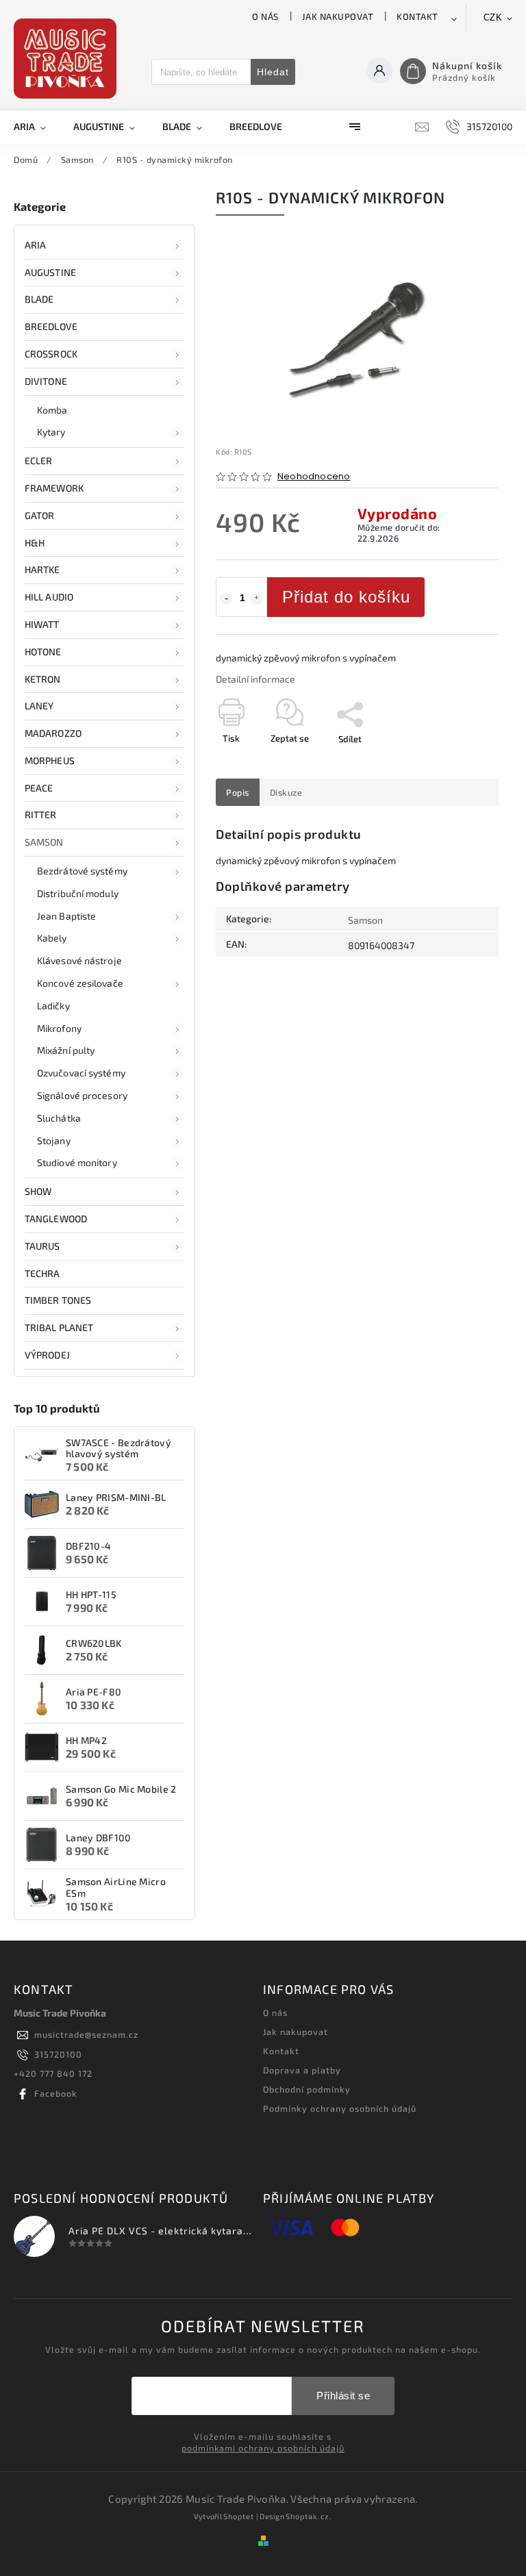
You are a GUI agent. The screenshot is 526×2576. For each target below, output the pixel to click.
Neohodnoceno (314, 477)
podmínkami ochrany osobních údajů (263, 2448)
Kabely (52, 938)
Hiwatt (42, 624)
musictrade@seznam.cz (86, 2034)
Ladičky (53, 1006)
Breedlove (51, 326)
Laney (39, 706)
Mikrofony (59, 1028)
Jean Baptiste (66, 916)
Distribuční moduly (78, 893)
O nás (265, 16)
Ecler (39, 460)
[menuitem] (37, 127)
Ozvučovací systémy (81, 1073)
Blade (39, 299)
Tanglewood (56, 1218)
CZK (493, 17)
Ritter (41, 815)
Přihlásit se (343, 2396)
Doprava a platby (302, 2070)
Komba (52, 410)
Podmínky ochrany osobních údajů (340, 2108)
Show (38, 1191)
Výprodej (47, 1355)
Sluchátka (59, 1118)
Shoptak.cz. (309, 2516)
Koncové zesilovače (80, 983)
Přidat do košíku (346, 597)
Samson (44, 842)
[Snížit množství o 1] (226, 598)
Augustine (50, 272)
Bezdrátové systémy (82, 871)
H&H (35, 543)
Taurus (42, 1246)
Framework (54, 488)
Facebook (56, 2093)
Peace (39, 788)
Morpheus (50, 760)
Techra (42, 1273)
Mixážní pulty (66, 1050)
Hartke (42, 569)
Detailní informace (255, 679)
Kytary (51, 432)
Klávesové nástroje (79, 960)
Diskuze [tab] (286, 792)
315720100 (58, 2054)
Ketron (43, 679)
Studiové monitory (77, 1162)
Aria (35, 245)
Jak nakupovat (338, 16)
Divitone (46, 381)
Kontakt (417, 16)
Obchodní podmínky (307, 2089)
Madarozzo (53, 733)
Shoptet (239, 2516)
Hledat (273, 72)
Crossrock (51, 354)
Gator (40, 515)
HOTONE (43, 652)
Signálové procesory (82, 1095)
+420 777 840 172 (53, 2073)
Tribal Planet (59, 1327)
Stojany (54, 1140)
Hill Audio (49, 597)
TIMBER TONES (58, 1300)
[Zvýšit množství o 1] (257, 598)
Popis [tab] (238, 792)
